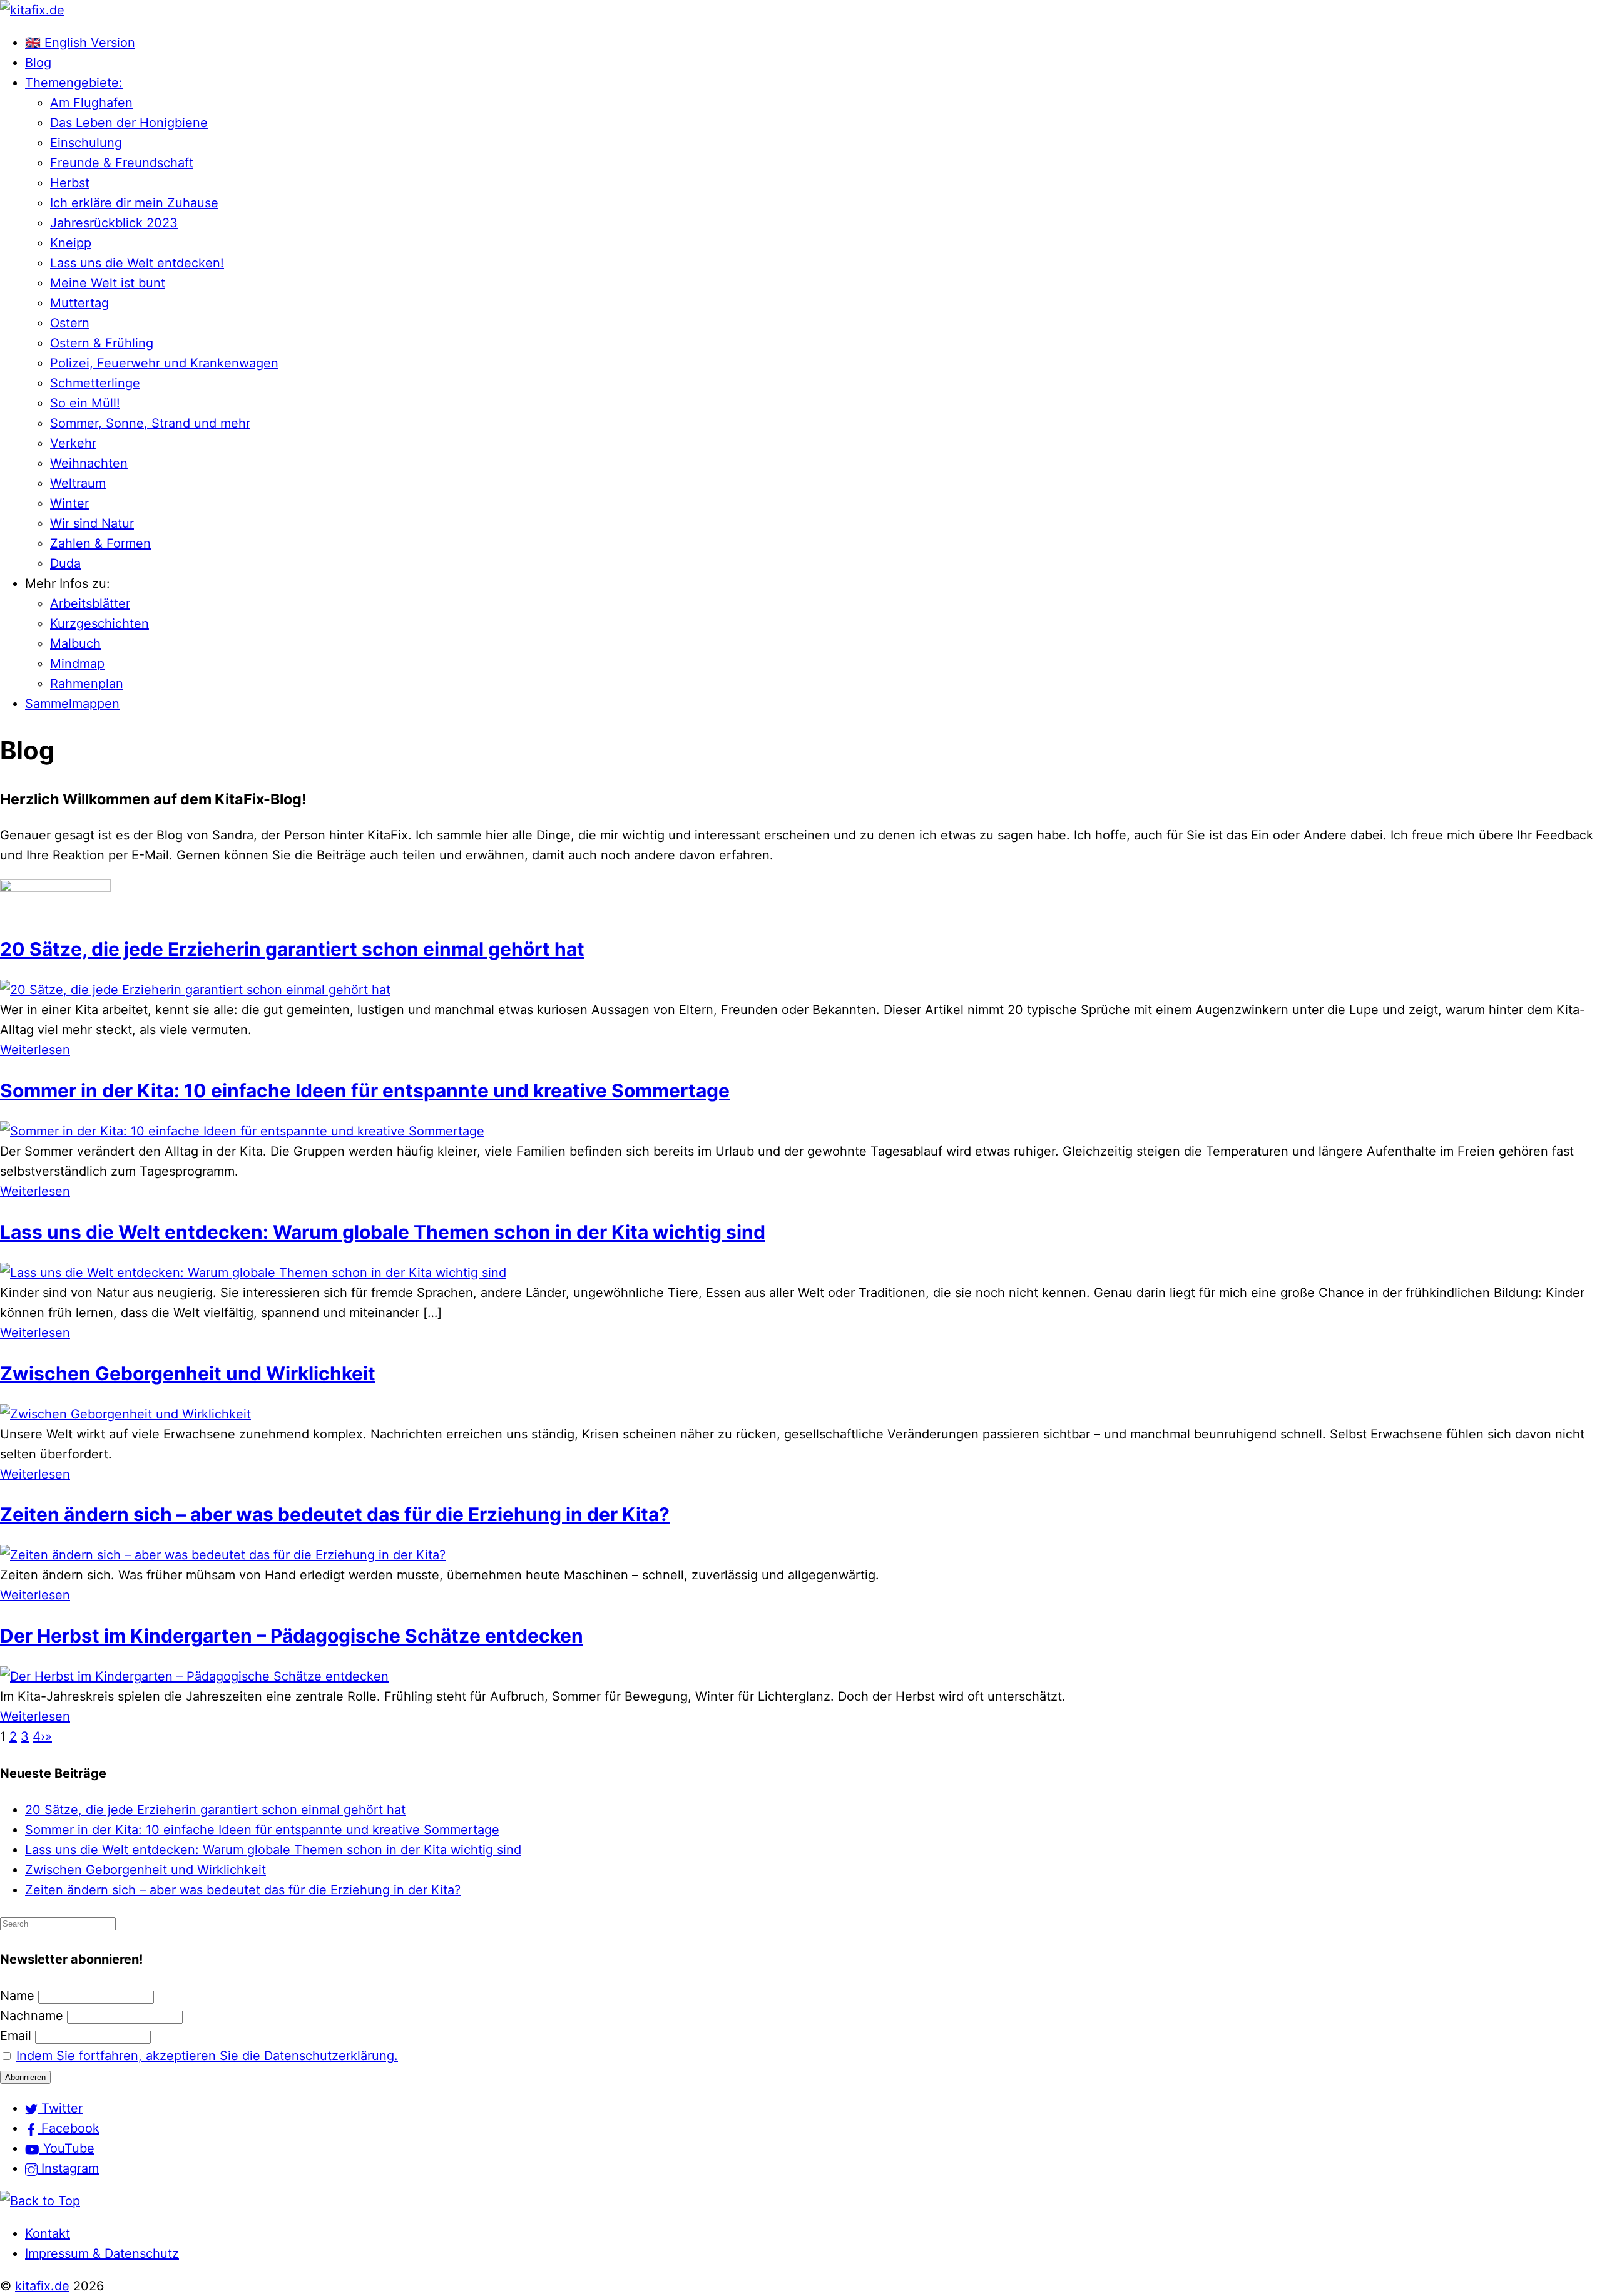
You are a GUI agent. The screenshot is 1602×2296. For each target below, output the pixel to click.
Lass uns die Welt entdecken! (137, 263)
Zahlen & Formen (100, 543)
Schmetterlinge (95, 383)
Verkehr (73, 443)
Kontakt (48, 2233)
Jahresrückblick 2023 (114, 223)
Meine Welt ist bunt (108, 283)
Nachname (32, 2016)
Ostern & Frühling (102, 343)
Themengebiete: (74, 83)
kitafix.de (42, 2286)
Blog (38, 63)
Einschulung (86, 143)
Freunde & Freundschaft (122, 163)
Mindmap (77, 664)
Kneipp (71, 243)
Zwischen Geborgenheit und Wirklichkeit (188, 1373)
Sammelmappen (72, 704)
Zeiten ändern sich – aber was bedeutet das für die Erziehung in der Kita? (335, 1514)
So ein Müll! (85, 403)
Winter (69, 503)
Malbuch (75, 643)
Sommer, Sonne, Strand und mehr (150, 423)
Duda (65, 563)
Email (16, 2036)
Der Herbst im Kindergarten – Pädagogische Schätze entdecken (292, 1636)
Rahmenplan (87, 684)
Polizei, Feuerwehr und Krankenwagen (164, 363)
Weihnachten (89, 463)
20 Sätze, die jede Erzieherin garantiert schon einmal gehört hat (292, 949)
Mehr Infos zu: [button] (68, 583)
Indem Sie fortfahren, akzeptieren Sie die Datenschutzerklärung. (207, 2056)
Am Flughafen (91, 103)
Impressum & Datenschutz (102, 2253)
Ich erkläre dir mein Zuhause (134, 203)
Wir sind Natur (92, 523)
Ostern (70, 323)
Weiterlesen (35, 1050)
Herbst (70, 183)
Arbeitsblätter (90, 603)
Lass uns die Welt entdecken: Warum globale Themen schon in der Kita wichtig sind (383, 1232)
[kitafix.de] (32, 10)
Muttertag (79, 303)
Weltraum (78, 483)
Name (17, 1996)
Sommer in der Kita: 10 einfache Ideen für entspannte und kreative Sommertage (365, 1090)
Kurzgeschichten (99, 623)
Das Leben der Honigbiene (129, 123)
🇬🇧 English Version (80, 43)
